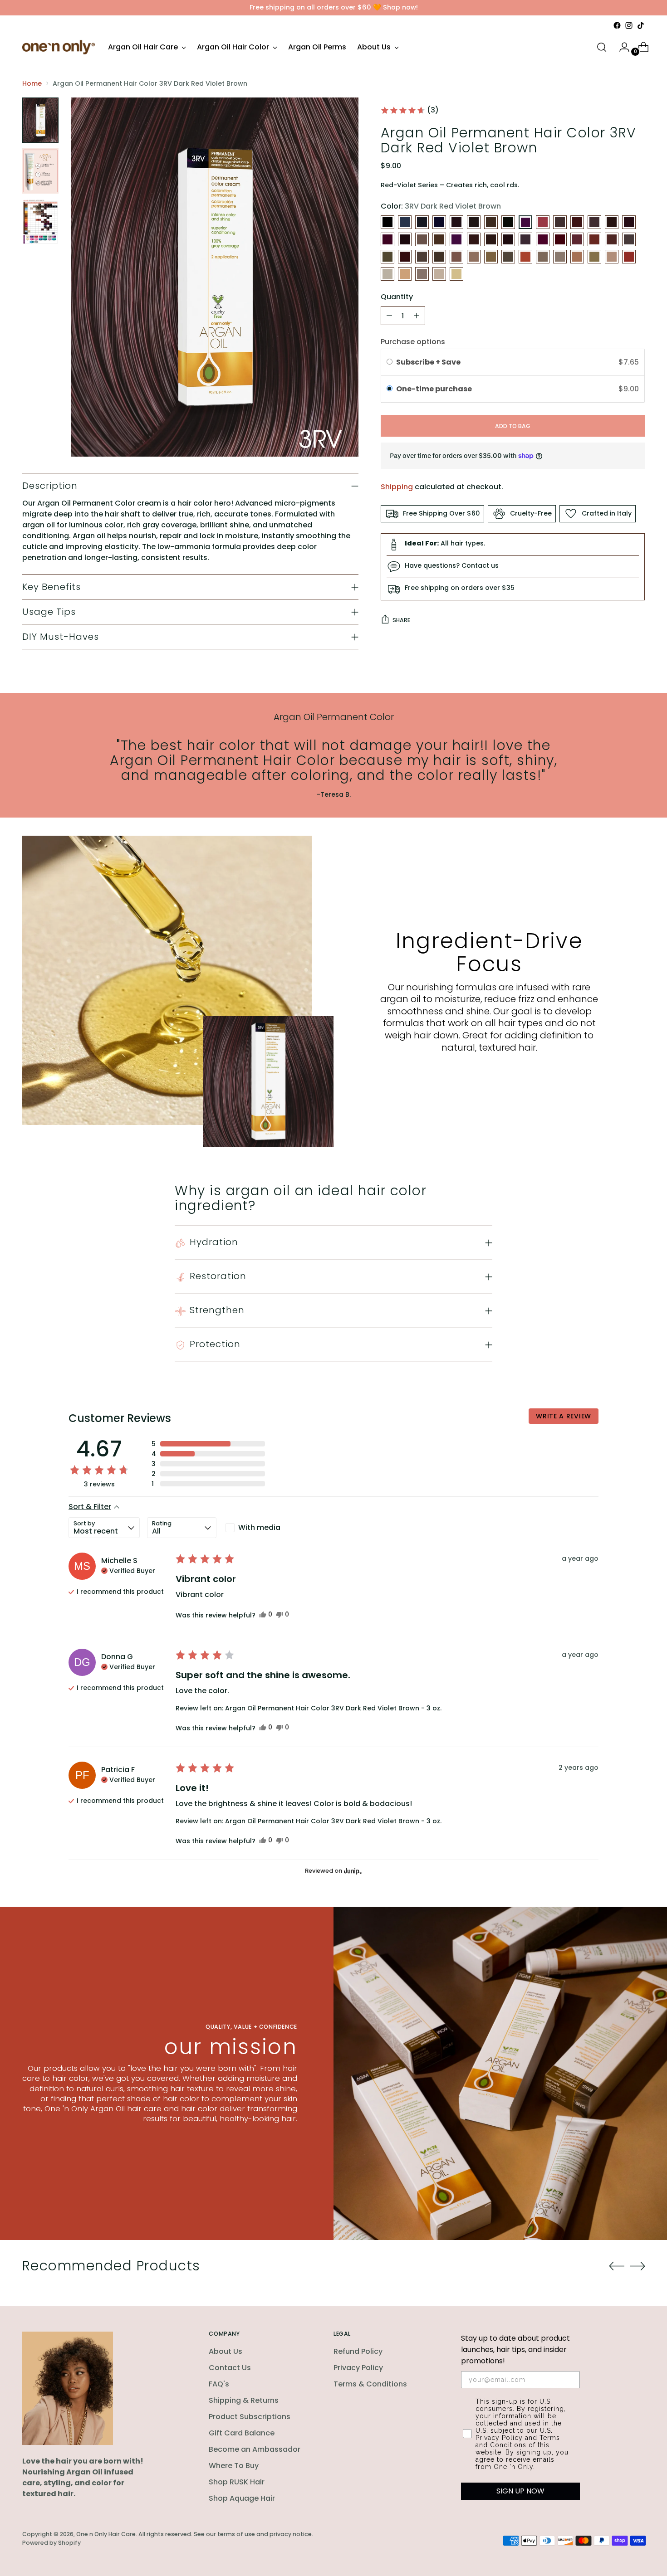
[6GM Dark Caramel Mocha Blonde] (629, 239)
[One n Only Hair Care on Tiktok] (641, 25)
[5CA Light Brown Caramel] (439, 239)
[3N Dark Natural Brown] (491, 222)
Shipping (397, 487)
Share (401, 620)
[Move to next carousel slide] (638, 2266)
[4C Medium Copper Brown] (543, 222)
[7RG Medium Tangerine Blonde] (525, 257)
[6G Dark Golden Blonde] (612, 239)
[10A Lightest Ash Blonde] (439, 274)
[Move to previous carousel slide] (617, 2266)
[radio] (390, 362)
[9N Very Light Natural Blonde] (422, 274)
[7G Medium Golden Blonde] (456, 257)
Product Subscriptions (250, 2417)
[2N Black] (422, 222)
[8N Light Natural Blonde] (594, 257)
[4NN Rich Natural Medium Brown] (629, 222)
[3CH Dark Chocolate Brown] (456, 222)
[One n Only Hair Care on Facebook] (617, 25)
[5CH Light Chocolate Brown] (456, 239)
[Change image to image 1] (40, 120)
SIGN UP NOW (520, 2491)
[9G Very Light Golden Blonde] (405, 274)
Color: (441, 206)
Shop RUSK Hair (237, 2482)
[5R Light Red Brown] (543, 239)
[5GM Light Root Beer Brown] (491, 239)
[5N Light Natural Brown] (508, 239)
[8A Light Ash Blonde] (560, 257)
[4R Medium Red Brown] (387, 239)
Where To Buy (234, 2466)
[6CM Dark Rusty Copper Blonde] (577, 239)
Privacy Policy (358, 2368)
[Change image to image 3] (40, 222)
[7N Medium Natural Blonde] (491, 257)
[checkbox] (258, 1528)
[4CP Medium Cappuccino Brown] (594, 222)
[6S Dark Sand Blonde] (422, 257)
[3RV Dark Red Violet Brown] (525, 222)
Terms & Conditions (370, 2384)
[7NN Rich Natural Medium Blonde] (508, 257)
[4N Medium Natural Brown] (612, 222)
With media (259, 1527)
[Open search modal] (602, 47)
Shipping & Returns (244, 2400)
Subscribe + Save (429, 362)
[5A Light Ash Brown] (422, 239)
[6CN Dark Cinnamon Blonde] (594, 239)
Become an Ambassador (255, 2449)
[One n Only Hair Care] (59, 47)
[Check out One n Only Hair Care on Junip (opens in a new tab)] (352, 1871)
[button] (410, 110)
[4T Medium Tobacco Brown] (405, 239)
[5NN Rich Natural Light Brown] (525, 239)
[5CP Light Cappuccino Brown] (474, 239)
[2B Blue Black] (405, 222)
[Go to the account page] (621, 47)
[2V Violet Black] (439, 222)
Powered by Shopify (51, 2543)
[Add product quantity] (417, 316)
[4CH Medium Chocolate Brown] (560, 222)
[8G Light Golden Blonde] (577, 257)
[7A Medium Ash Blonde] (439, 257)
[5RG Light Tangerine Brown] (560, 239)
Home (32, 83)
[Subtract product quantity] (389, 316)
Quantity (397, 297)
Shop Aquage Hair (242, 2498)
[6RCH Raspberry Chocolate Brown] (405, 257)
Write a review (564, 1416)
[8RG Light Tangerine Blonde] (629, 257)
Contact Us (230, 2368)
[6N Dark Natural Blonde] (387, 257)
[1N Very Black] (387, 222)
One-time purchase (434, 389)
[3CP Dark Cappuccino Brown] (474, 222)
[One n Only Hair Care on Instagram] (629, 25)
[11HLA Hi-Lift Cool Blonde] (456, 274)
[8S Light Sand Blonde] (387, 274)
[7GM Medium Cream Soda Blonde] (474, 257)
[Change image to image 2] (40, 171)
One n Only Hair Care (106, 2534)
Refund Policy (358, 2351)
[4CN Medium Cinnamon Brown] (577, 222)
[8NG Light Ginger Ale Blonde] (612, 257)
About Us (226, 2351)
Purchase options (413, 342)
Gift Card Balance (242, 2433)
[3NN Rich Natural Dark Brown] (508, 222)
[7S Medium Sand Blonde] (543, 257)
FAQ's (219, 2384)
